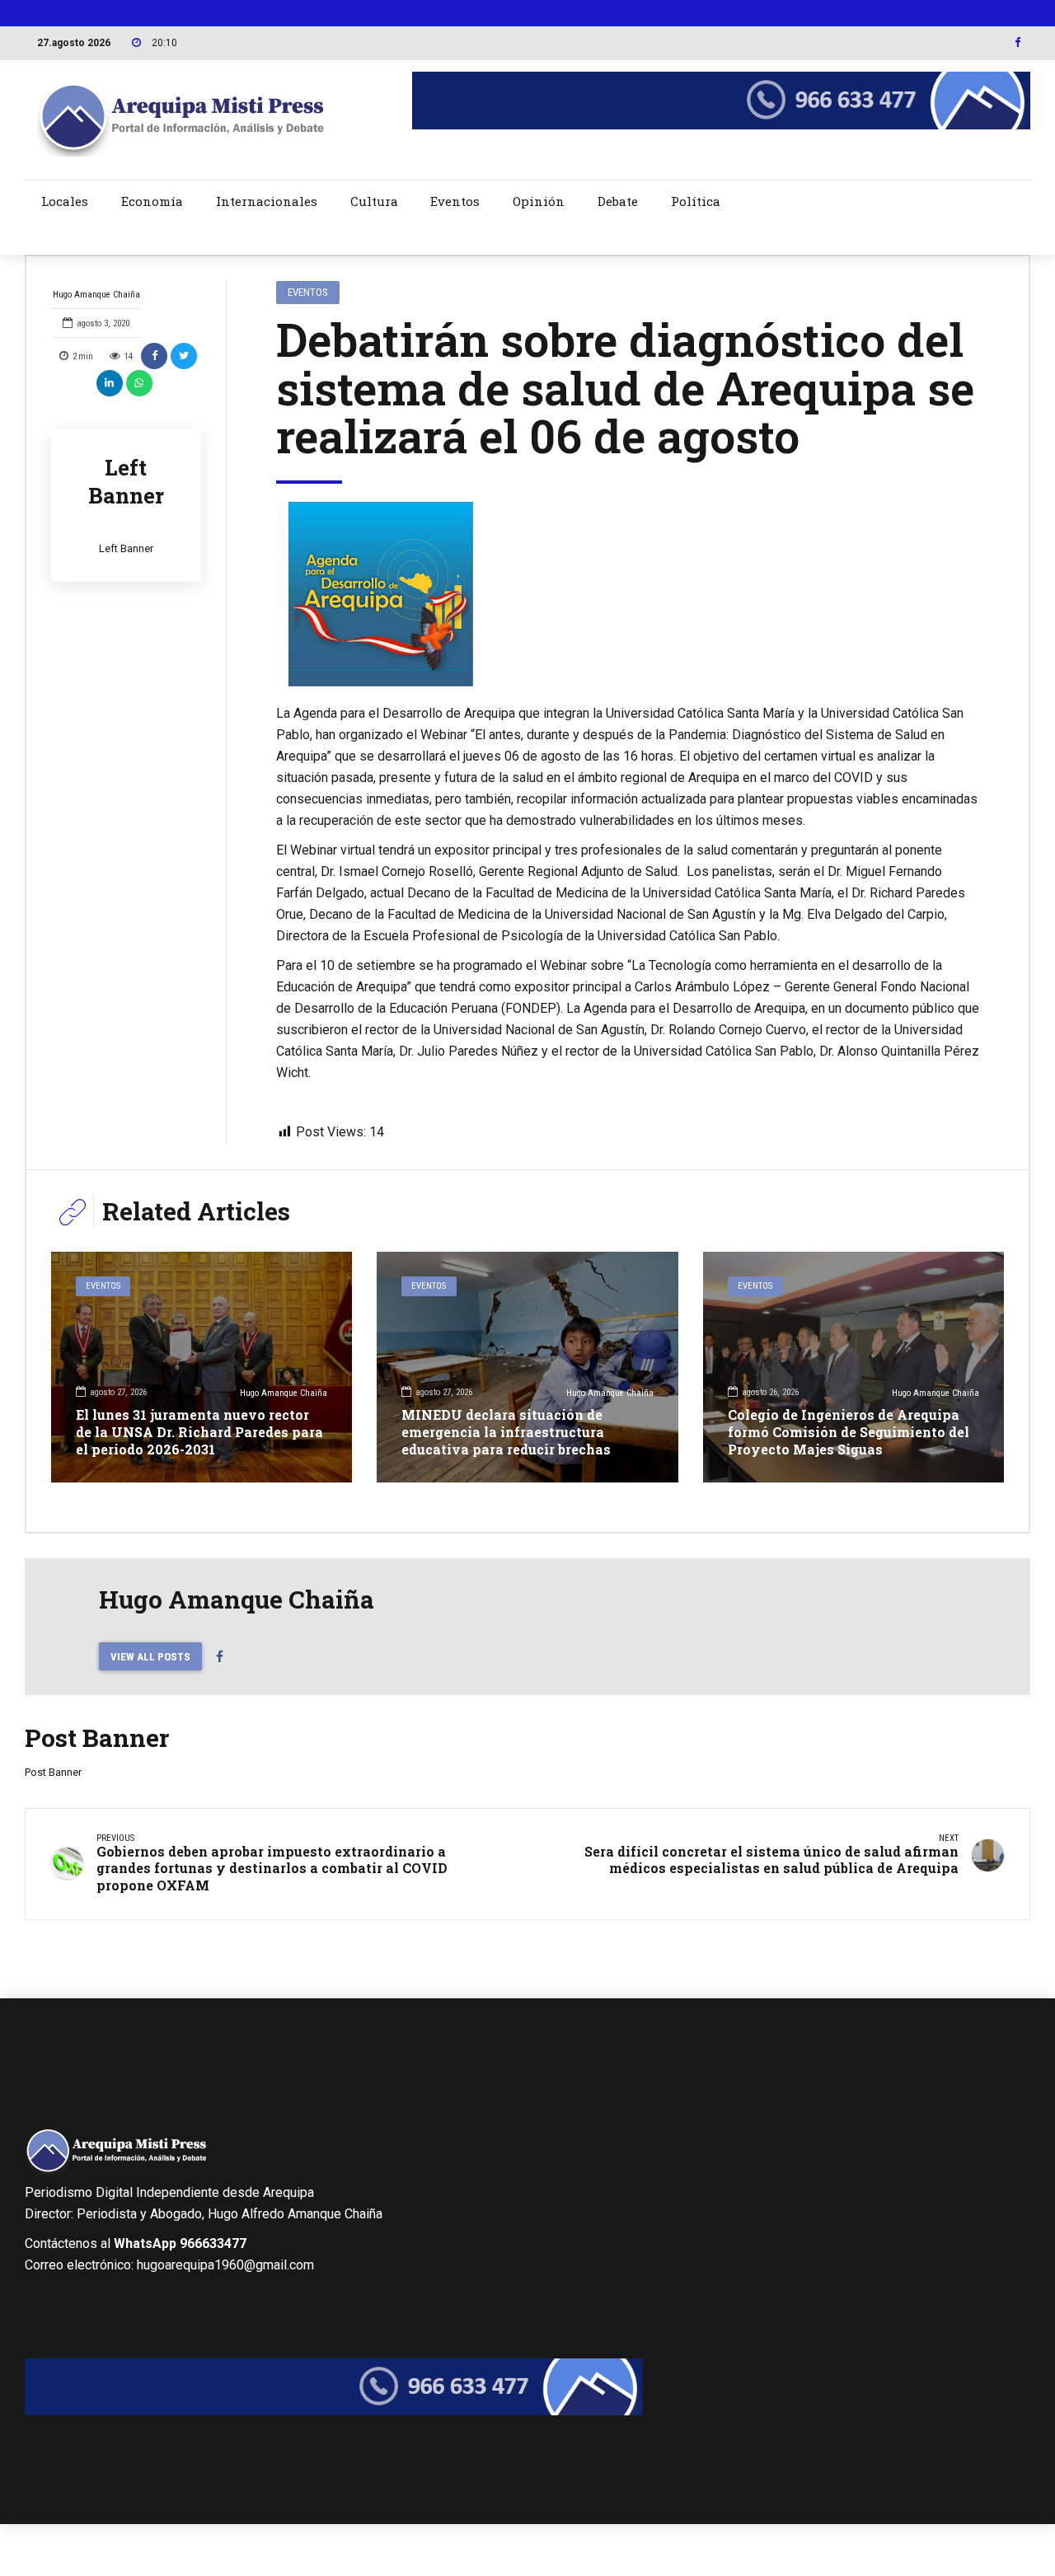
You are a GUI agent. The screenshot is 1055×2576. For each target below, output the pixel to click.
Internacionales (267, 201)
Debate (618, 201)
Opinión (539, 201)
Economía (152, 201)
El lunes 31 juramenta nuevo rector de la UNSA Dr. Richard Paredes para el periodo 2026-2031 (199, 1432)
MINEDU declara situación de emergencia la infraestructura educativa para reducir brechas (506, 1432)
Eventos (455, 201)
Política (696, 201)
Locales (65, 201)
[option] (628, 594)
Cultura (374, 201)
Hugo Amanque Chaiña (96, 295)
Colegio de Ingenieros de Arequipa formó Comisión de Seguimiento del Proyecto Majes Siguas (849, 1432)
